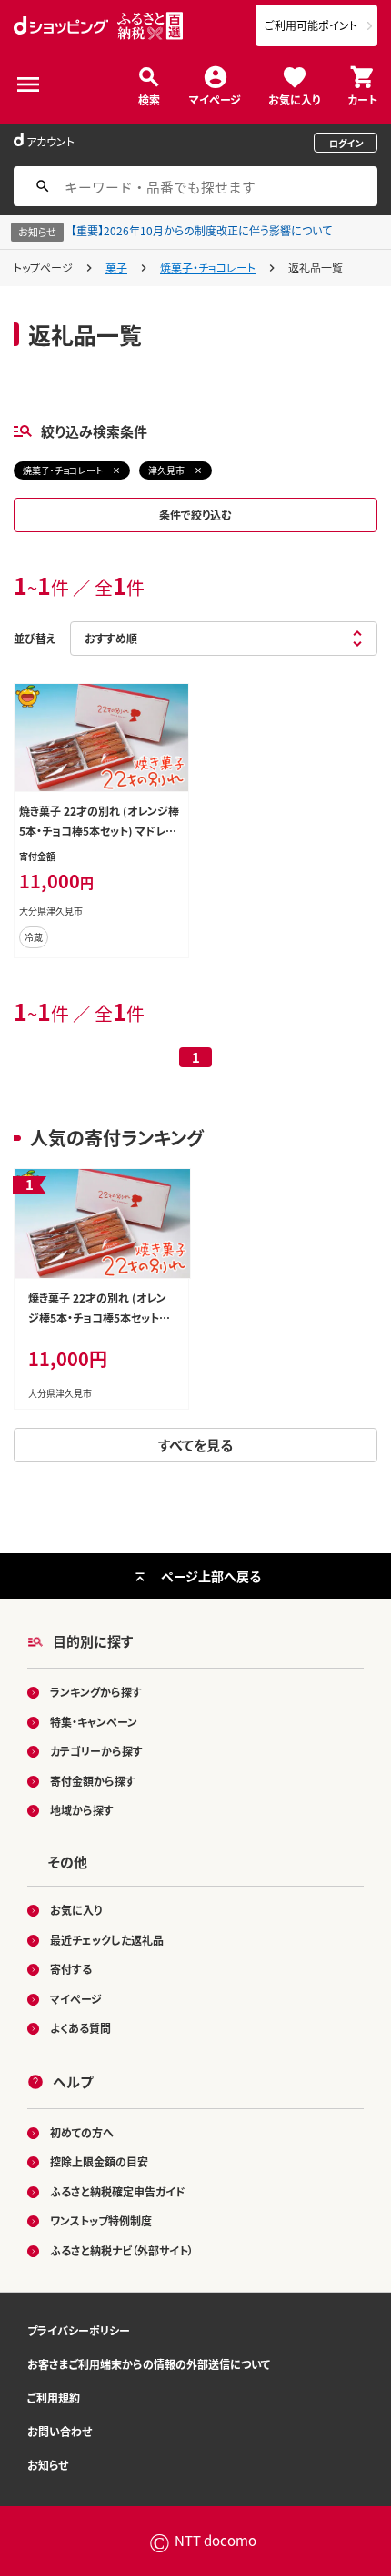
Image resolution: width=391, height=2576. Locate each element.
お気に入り (294, 99)
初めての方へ (82, 2132)
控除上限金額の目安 (99, 2161)
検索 (149, 99)
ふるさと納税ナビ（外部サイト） (122, 2250)
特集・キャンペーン (94, 1722)
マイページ (215, 99)
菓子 (116, 268)
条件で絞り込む (195, 515)
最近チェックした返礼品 (107, 1940)
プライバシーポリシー (79, 2330)
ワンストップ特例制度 (101, 2220)
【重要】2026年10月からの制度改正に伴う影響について (201, 230)
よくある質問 (80, 2028)
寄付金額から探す (93, 1781)
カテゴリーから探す (96, 1751)
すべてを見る (195, 1445)
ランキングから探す (96, 1692)
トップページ (43, 268)
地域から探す (82, 1810)
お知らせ (48, 2465)
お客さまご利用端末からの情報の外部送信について (149, 2364)
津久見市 (166, 470)
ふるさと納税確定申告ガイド (118, 2191)
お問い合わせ (60, 2431)
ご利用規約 (54, 2398)
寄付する (71, 1969)
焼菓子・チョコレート (208, 268)
